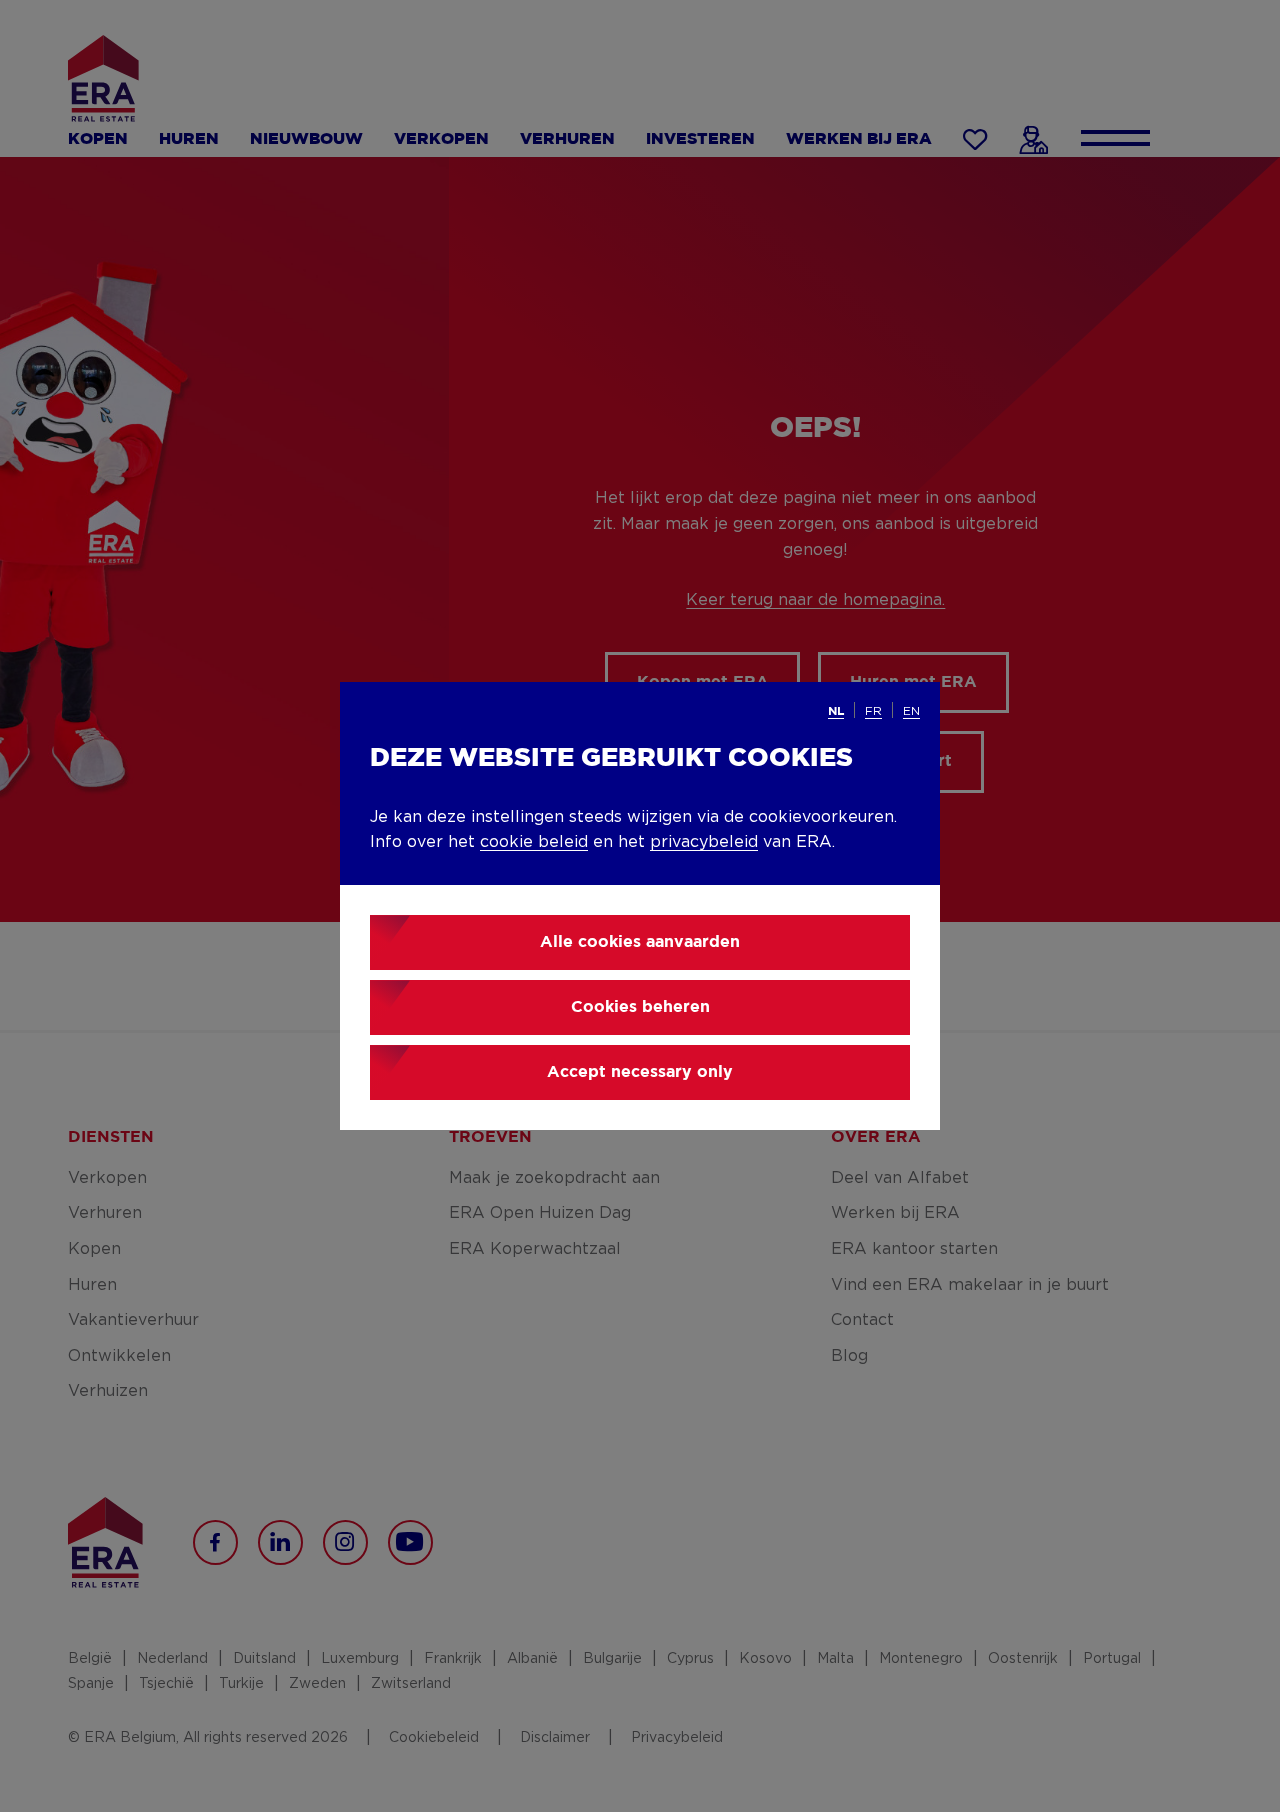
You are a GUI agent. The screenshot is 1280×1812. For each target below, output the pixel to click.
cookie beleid (534, 842)
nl (836, 711)
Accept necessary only (640, 1072)
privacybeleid (704, 842)
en (911, 711)
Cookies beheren (640, 1007)
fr (873, 711)
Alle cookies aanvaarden (640, 942)
